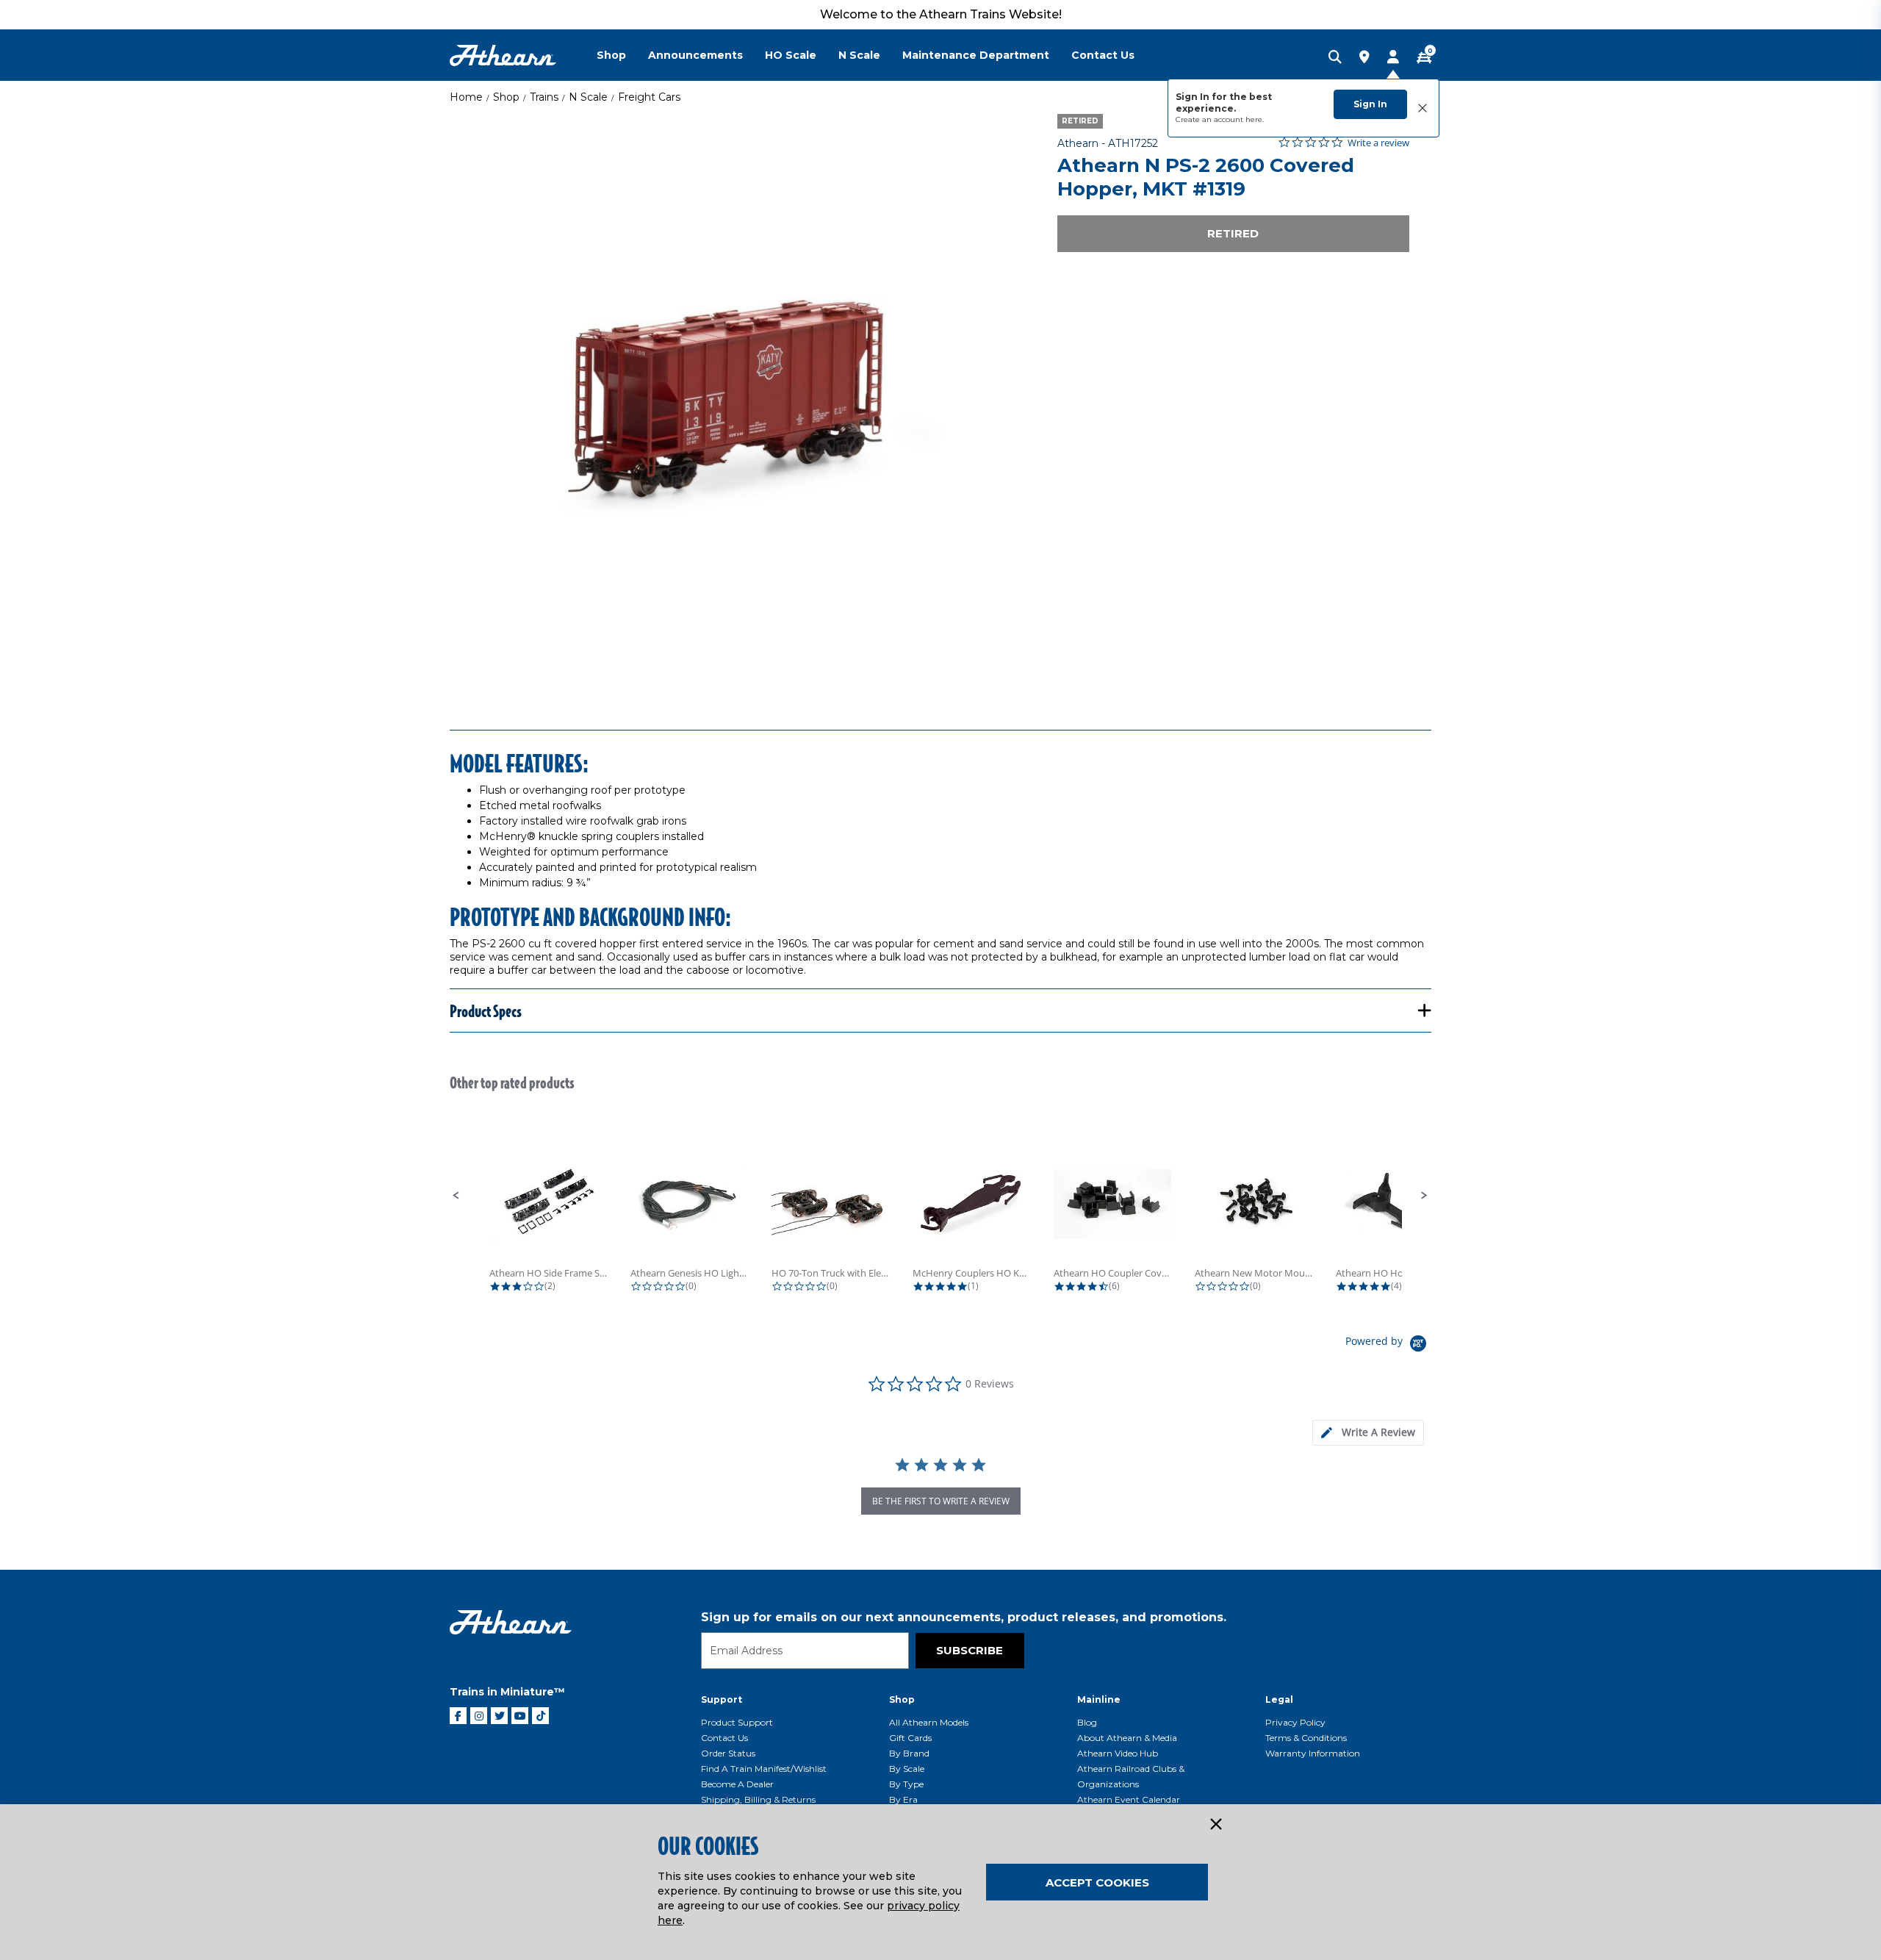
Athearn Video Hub (1118, 1753)
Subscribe (970, 1650)
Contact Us (724, 1738)
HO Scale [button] (791, 55)
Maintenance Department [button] (976, 55)
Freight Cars (649, 97)
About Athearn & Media (1127, 1738)
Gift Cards (910, 1738)
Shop (506, 97)
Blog (1087, 1722)
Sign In (1370, 104)
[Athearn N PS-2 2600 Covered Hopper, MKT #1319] (737, 401)
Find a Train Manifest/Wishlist (764, 1769)
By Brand (909, 1753)
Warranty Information (1313, 1753)
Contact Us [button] (1103, 55)
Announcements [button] (695, 55)
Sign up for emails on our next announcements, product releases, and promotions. (964, 1617)
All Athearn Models (929, 1722)
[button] (456, 1196)
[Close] (1215, 1825)
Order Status (728, 1753)
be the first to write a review (941, 1501)
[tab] (1368, 1433)
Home (466, 97)
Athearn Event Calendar (1129, 1799)
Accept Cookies (1097, 1882)
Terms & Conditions (1306, 1738)
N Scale (588, 97)
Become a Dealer (737, 1784)
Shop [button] (611, 55)
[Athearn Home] (503, 55)
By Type (906, 1784)
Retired (1233, 233)
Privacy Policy (1295, 1722)
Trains (544, 97)
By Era (903, 1799)
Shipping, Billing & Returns (758, 1799)
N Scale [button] (859, 55)
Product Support (737, 1722)
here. (1255, 119)
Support (722, 1699)
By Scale (907, 1769)
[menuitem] (622, 55)
